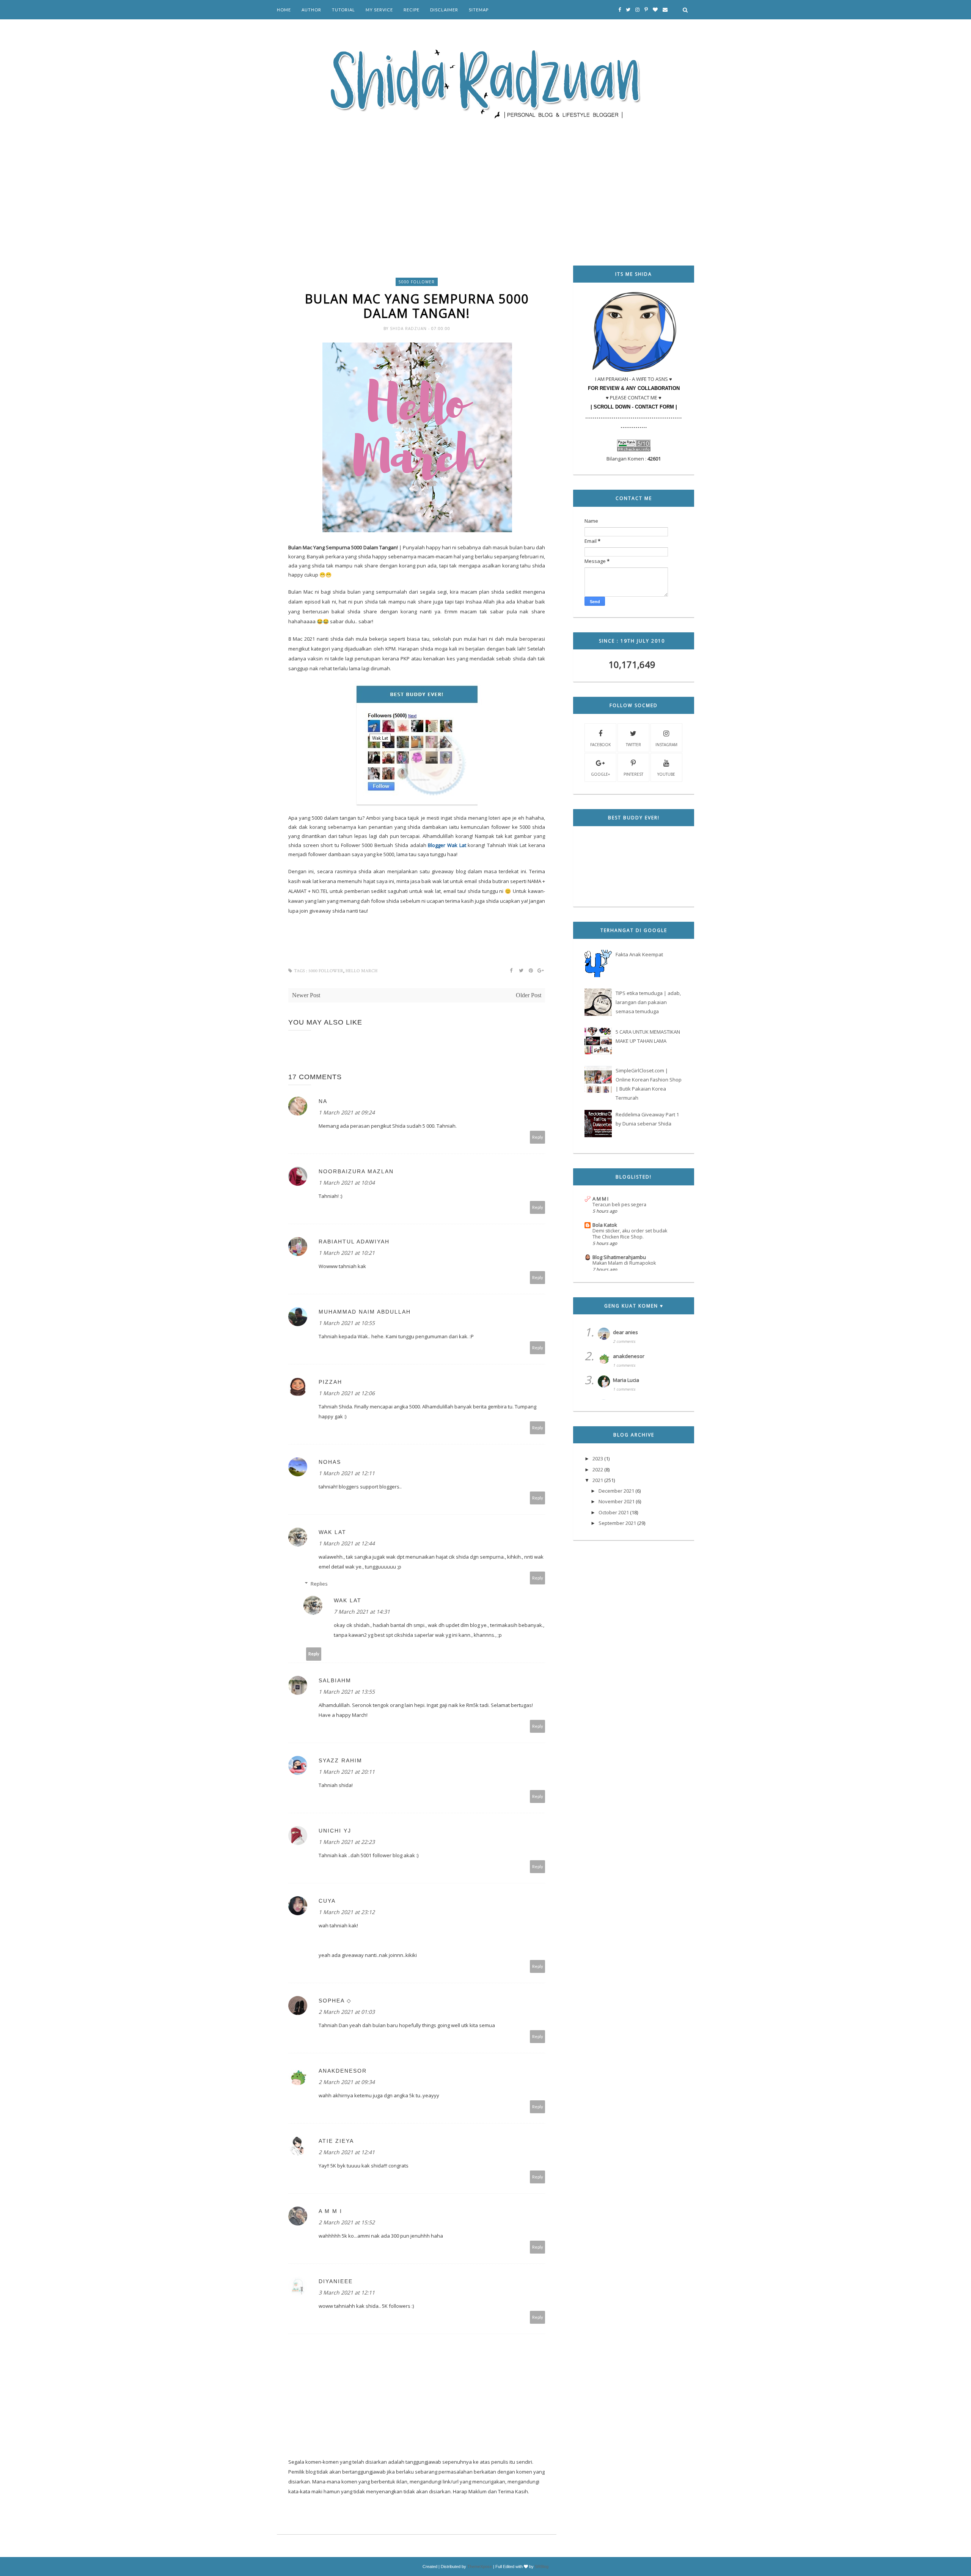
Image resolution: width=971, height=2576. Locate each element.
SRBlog (542, 2567)
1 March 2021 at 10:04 (347, 1183)
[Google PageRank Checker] (634, 450)
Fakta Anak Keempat (639, 954)
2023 (598, 1459)
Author (311, 10)
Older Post (529, 995)
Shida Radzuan (409, 328)
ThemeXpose (480, 2567)
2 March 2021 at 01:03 (347, 2012)
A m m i (330, 2211)
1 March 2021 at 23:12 (347, 1912)
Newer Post (306, 995)
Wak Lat (332, 1532)
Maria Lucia (626, 1380)
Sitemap (479, 10)
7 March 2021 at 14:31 (362, 1612)
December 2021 (616, 1491)
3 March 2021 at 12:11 (347, 2292)
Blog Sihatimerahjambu (619, 1257)
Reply (538, 1137)
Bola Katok (605, 1225)
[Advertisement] (485, 182)
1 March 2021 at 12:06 (347, 1393)
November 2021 (617, 1501)
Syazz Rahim (340, 1760)
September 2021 (617, 1523)
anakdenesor (343, 2071)
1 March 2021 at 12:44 (347, 1543)
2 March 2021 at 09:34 (347, 2082)
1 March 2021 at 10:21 (347, 1253)
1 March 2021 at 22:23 (347, 1842)
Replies (319, 1584)
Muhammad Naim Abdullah (365, 1312)
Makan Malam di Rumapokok (624, 1263)
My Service (379, 10)
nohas (330, 1462)
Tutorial (343, 10)
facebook (600, 745)
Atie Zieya (336, 2141)
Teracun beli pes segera (619, 1205)
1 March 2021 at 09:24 (347, 1112)
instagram (666, 745)
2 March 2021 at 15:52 (347, 2222)
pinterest (633, 774)
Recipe (412, 10)
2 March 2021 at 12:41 (347, 2152)
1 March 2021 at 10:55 (347, 1323)
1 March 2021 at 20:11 (347, 1772)
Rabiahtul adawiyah (354, 1242)
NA (323, 1101)
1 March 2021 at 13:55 (347, 1692)
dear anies (625, 1332)
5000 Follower (417, 282)
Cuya (327, 1901)
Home (284, 10)
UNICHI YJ (335, 1831)
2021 (598, 1480)
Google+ (600, 774)
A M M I (600, 1199)
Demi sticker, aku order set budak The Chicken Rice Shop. (630, 1234)
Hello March (361, 971)
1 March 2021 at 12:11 (347, 1473)
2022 (598, 1470)
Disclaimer (444, 10)
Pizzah (330, 1382)
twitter (633, 745)
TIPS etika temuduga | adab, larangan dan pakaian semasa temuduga (648, 1002)
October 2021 (614, 1512)
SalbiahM (335, 1680)
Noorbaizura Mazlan (356, 1171)
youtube (666, 774)
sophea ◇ (335, 2001)
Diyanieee (336, 2281)
